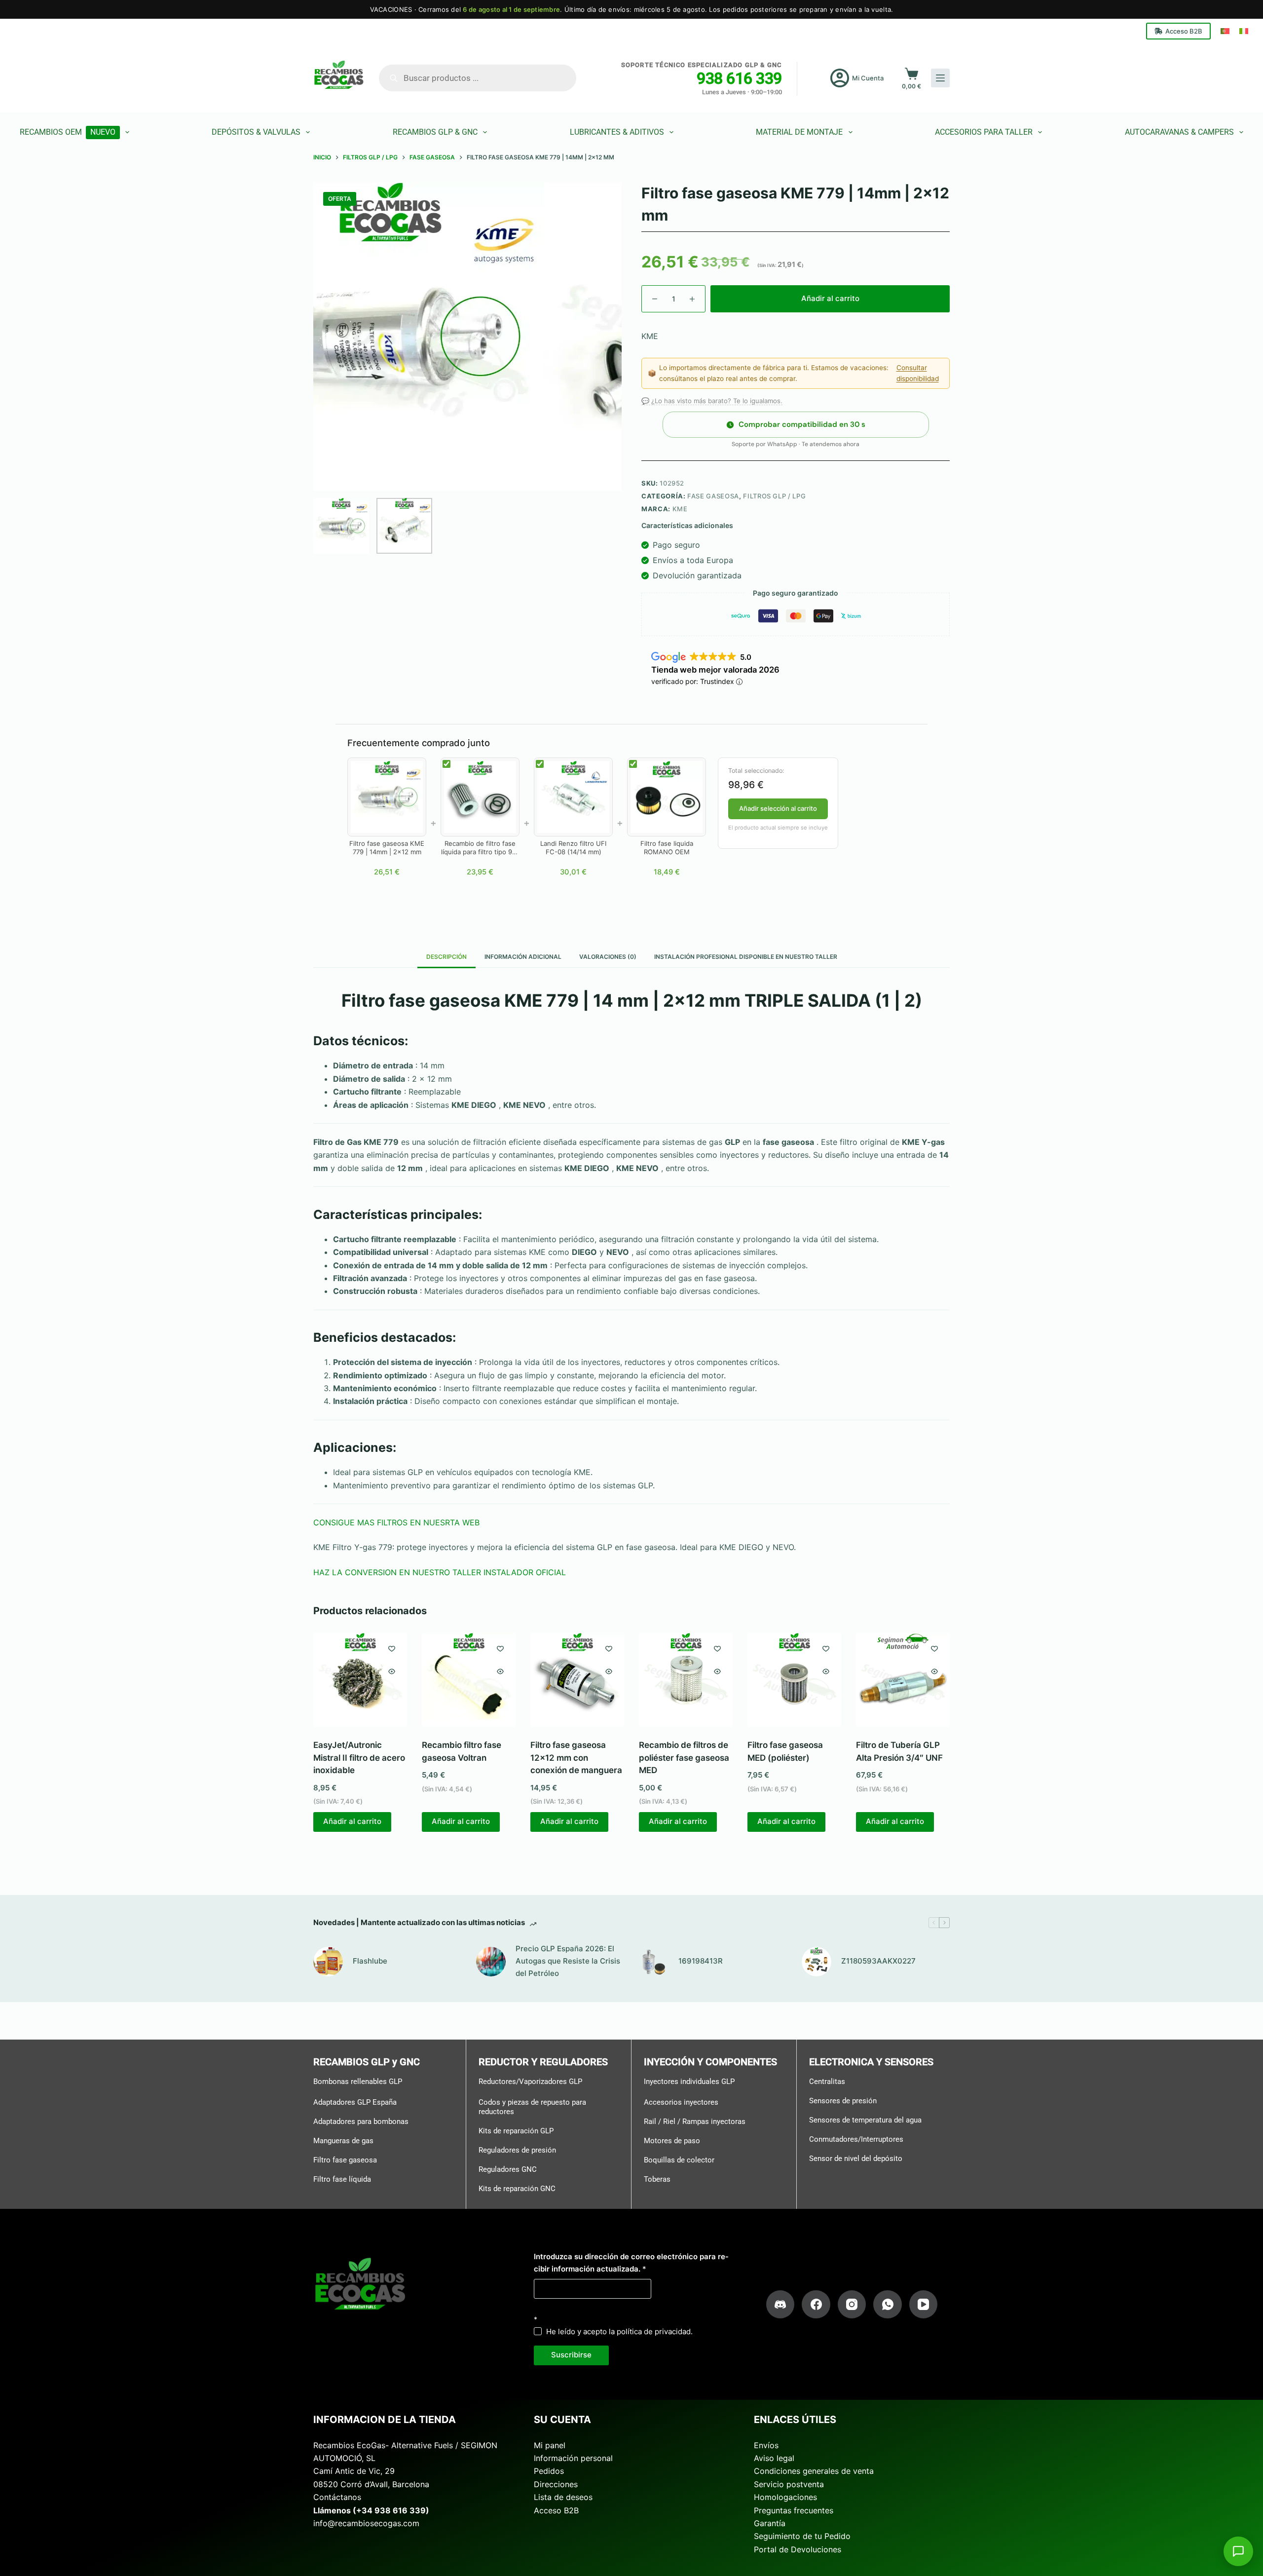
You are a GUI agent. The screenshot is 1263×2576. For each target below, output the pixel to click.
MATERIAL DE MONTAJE (799, 132)
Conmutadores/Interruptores (856, 2139)
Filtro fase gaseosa (345, 2160)
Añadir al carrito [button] (352, 1822)
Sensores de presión (843, 2101)
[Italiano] (1244, 31)
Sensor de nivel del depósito (856, 2159)
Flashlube (370, 1961)
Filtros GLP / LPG (774, 496)
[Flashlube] (328, 1962)
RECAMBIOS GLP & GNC (435, 132)
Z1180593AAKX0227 (878, 1961)
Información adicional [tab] (523, 957)
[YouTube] (924, 2305)
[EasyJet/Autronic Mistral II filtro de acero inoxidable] (360, 1680)
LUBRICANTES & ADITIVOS (617, 132)
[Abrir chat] (1238, 2551)
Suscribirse (571, 2355)
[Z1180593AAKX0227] (817, 1962)
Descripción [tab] (446, 957)
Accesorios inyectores (681, 2102)
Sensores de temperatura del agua (865, 2120)
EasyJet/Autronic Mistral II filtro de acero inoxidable (359, 1758)
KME (680, 509)
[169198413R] (654, 1962)
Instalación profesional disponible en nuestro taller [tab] (746, 957)
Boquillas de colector (679, 2160)
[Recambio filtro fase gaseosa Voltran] (469, 1680)
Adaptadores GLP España (355, 2102)
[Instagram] (852, 2305)
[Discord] (780, 2305)
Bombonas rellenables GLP (358, 2082)
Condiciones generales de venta (814, 2471)
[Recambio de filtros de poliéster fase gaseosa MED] (686, 1680)
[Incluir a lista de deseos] (392, 1648)
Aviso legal (774, 2458)
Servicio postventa (789, 2484)
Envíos (766, 2445)
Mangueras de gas (343, 2141)
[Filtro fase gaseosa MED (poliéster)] (794, 1680)
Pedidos (549, 2471)
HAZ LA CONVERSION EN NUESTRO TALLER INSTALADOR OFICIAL (440, 1572)
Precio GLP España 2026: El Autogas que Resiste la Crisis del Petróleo (568, 1961)
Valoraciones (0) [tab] (608, 957)
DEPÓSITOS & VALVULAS (256, 132)
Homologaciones (785, 2497)
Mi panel (550, 2445)
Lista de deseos (563, 2497)
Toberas (657, 2179)
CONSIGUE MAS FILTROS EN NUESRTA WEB (396, 1522)
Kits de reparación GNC (517, 2189)
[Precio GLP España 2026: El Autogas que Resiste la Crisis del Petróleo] (491, 1962)
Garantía (770, 2523)
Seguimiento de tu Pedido (802, 2536)
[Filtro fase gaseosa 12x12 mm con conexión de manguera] (577, 1680)
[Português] (1225, 31)
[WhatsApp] (888, 2305)
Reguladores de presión (517, 2150)
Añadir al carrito (830, 298)
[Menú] (940, 78)
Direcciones (556, 2484)
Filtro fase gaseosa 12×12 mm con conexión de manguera (576, 1758)
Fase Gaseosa (713, 496)
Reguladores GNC (508, 2169)
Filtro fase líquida (342, 2179)
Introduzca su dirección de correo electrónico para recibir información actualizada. (631, 2263)
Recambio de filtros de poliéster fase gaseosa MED (684, 1758)
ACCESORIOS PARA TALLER (984, 132)
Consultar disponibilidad (918, 373)
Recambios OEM (68, 132)
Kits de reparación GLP (516, 2131)
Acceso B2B (1184, 31)
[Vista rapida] (392, 1671)
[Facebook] (816, 2305)
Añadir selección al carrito (778, 808)
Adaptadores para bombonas (361, 2121)
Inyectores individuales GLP (689, 2082)
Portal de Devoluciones (798, 2549)
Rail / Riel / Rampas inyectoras (695, 2121)
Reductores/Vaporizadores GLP (530, 2082)
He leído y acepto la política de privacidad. (619, 2331)
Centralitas (827, 2082)
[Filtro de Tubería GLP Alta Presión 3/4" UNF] (903, 1680)
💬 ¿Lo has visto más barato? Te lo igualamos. (712, 401)
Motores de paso (672, 2141)
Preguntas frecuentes (794, 2510)
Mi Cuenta (868, 78)
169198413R (701, 1961)
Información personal (573, 2458)
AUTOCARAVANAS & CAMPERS (1179, 132)
